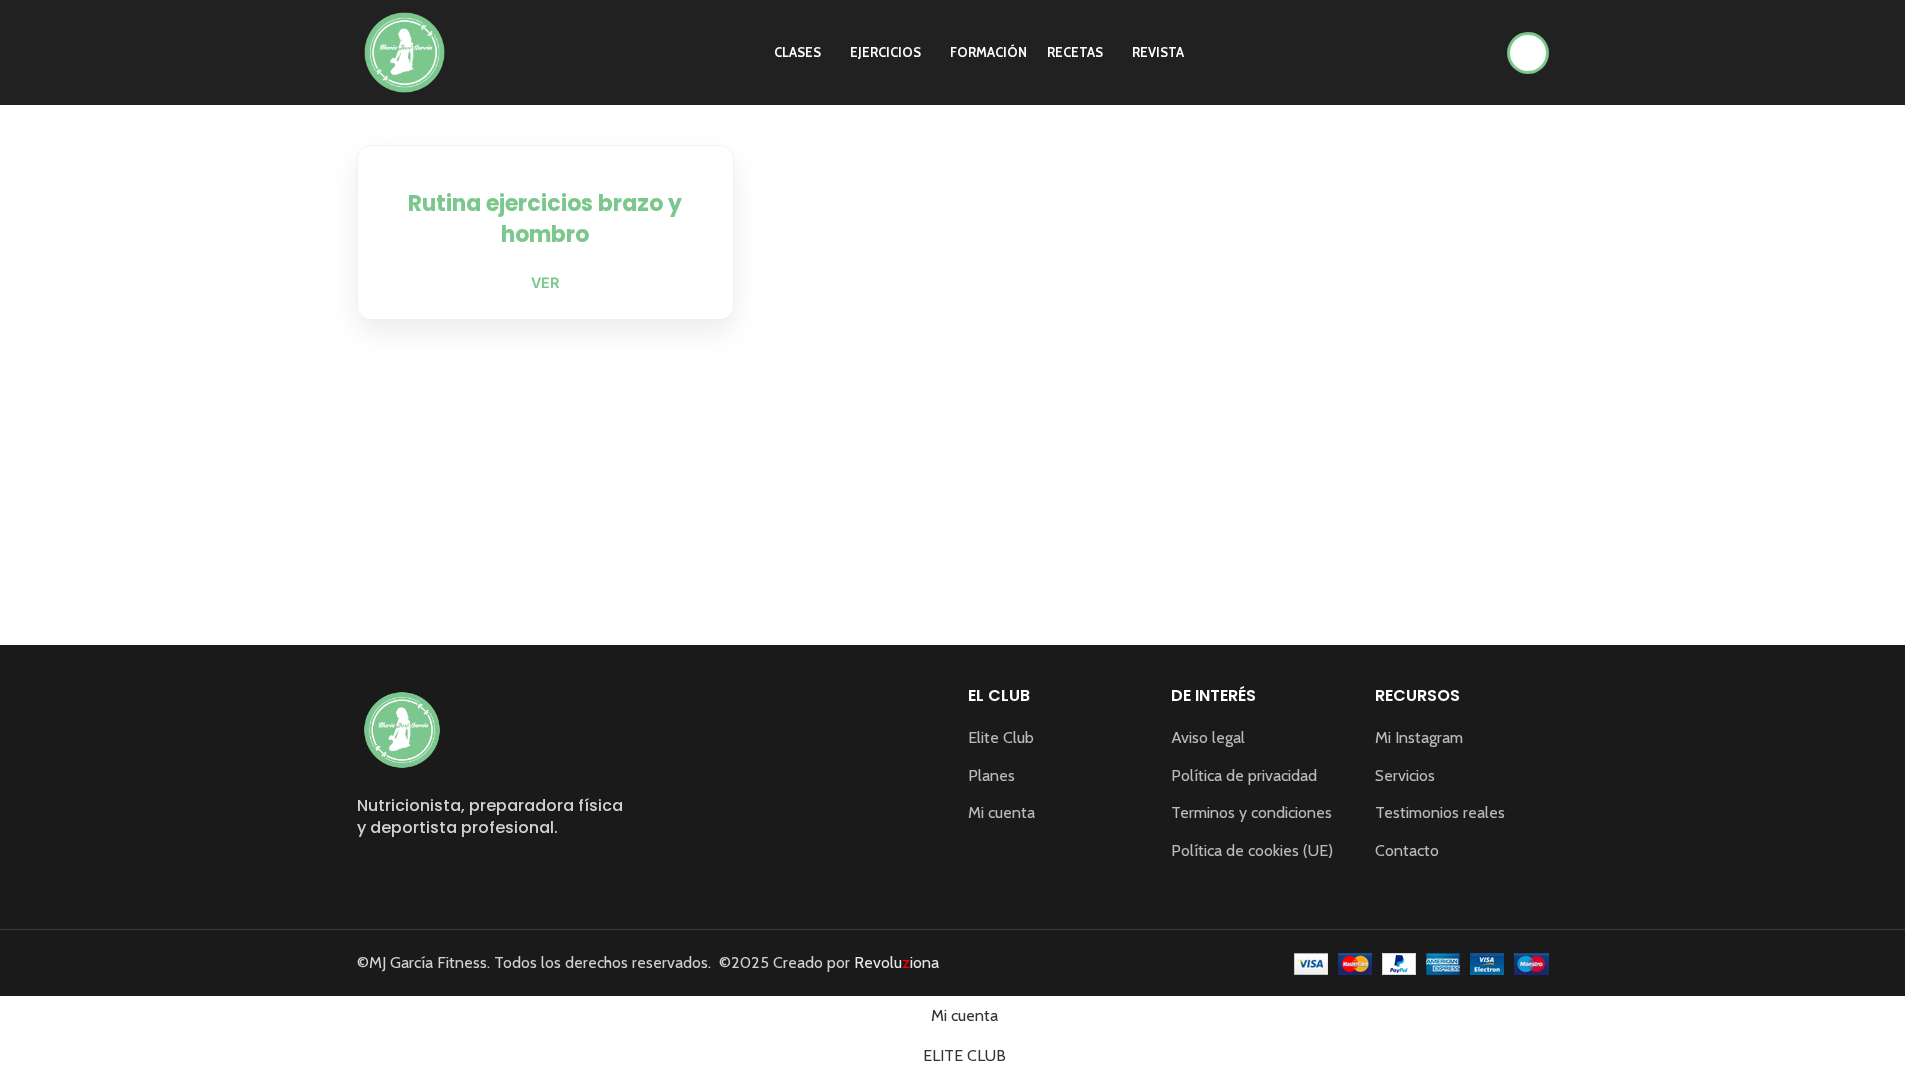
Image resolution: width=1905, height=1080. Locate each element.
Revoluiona (894, 962)
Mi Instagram (1419, 737)
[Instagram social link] (369, 874)
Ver (545, 282)
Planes (991, 775)
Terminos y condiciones (1251, 812)
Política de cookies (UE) (1252, 850)
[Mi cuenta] (1528, 53)
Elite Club (1001, 737)
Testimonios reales (1440, 812)
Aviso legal (1208, 737)
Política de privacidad (1244, 775)
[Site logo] (404, 50)
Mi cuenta (1001, 812)
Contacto (1407, 850)
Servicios (1405, 775)
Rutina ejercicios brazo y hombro (545, 219)
